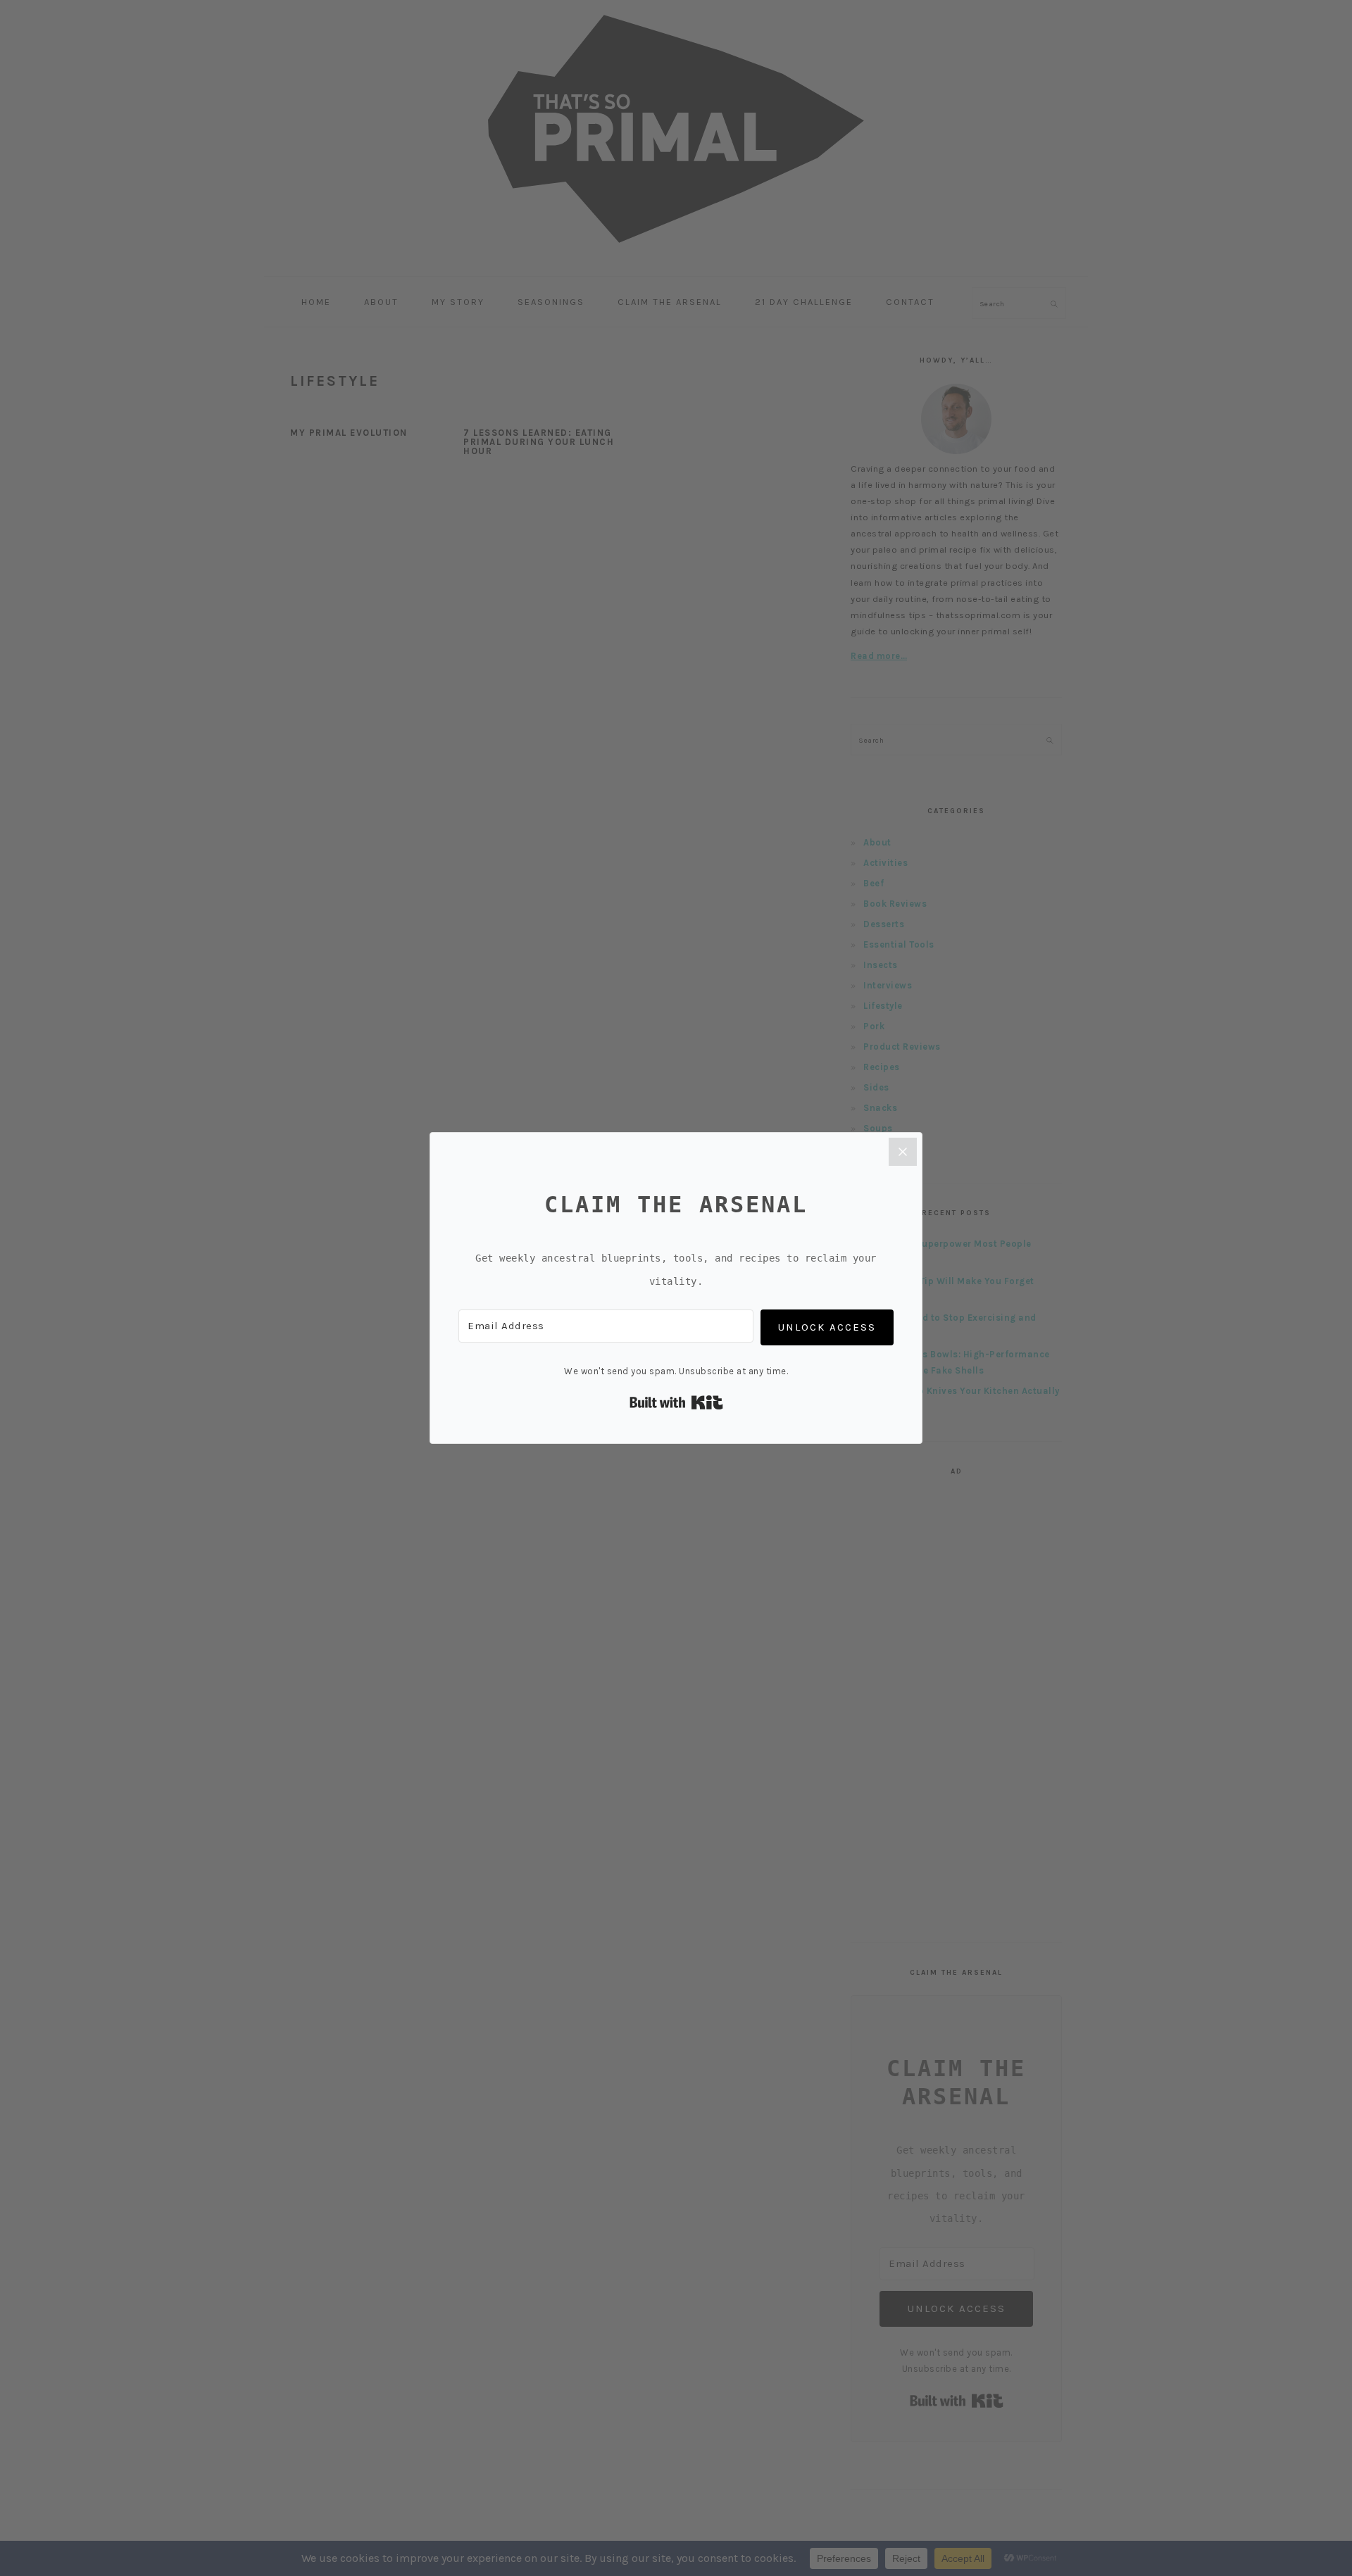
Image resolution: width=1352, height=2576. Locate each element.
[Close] (903, 1152)
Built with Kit (676, 1402)
